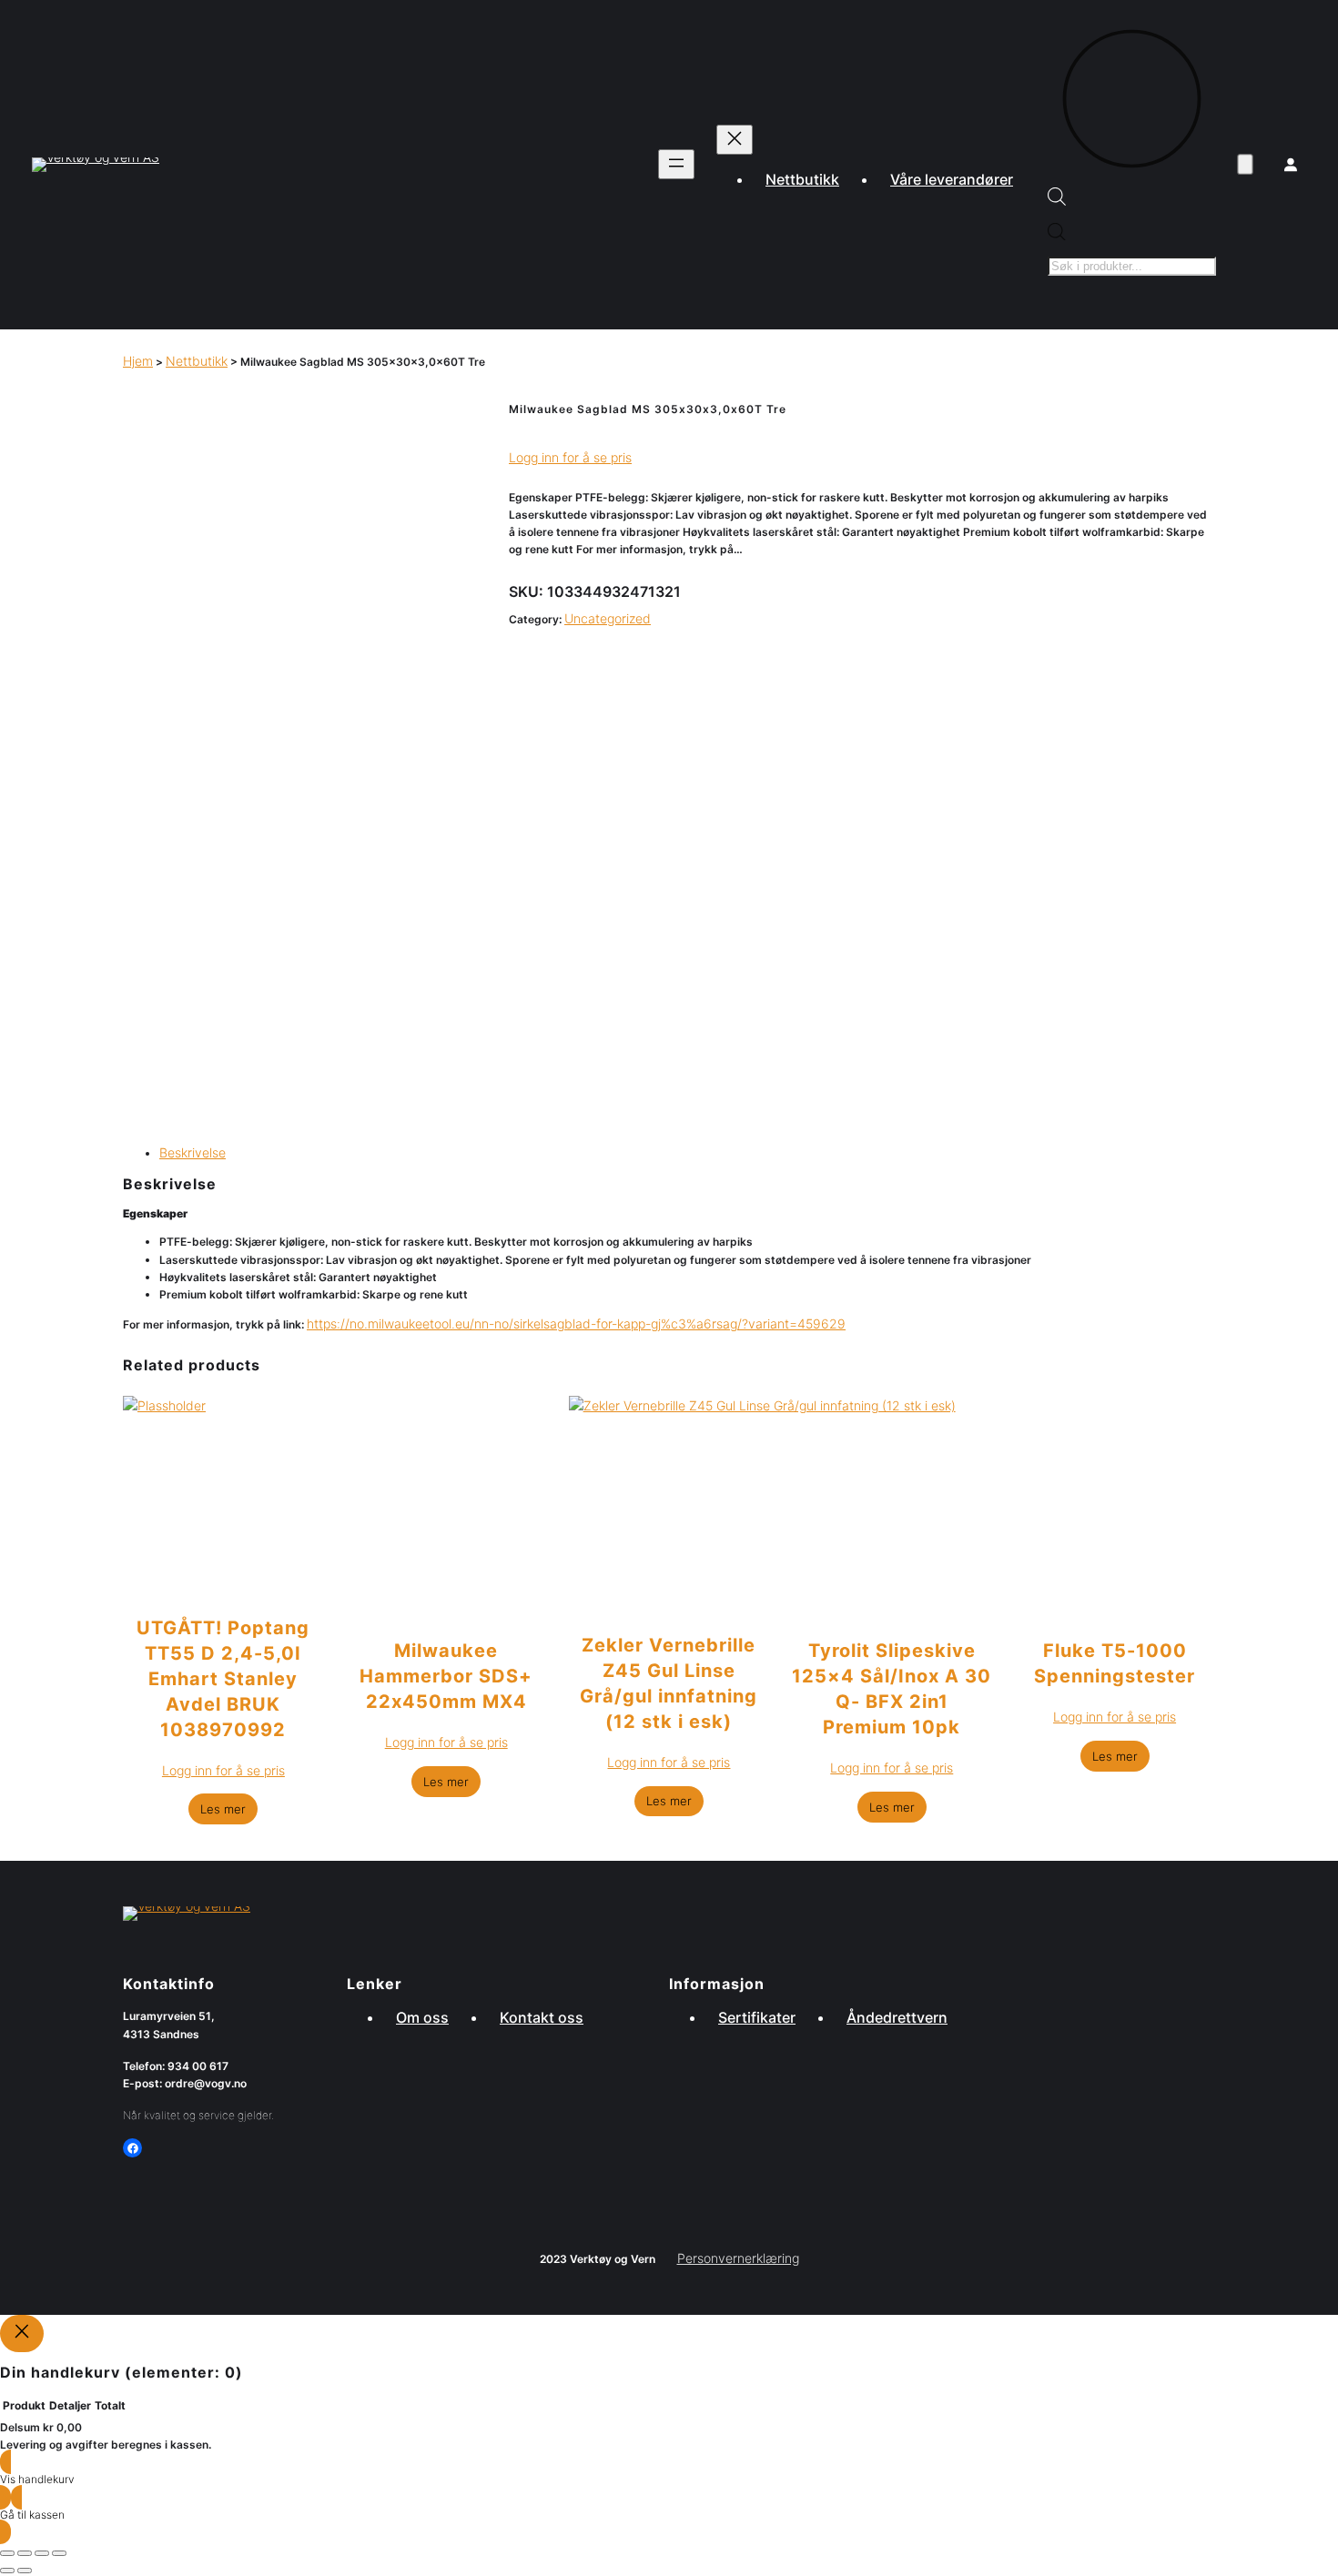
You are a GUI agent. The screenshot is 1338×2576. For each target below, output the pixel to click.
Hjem (138, 361)
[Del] (42, 2553)
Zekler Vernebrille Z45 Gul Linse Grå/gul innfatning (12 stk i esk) (669, 1683)
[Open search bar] (1057, 201)
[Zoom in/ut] (7, 2553)
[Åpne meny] (676, 164)
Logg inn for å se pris (570, 457)
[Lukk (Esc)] (59, 2553)
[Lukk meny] (735, 140)
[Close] (22, 2334)
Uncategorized (608, 618)
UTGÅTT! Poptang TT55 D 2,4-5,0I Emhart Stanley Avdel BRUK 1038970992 (223, 1679)
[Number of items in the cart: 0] (1245, 165)
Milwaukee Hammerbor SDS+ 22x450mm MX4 (446, 1676)
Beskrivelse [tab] (193, 1152)
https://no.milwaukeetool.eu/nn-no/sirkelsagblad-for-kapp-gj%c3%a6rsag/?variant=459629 (576, 1323)
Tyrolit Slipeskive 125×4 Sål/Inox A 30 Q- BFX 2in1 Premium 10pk (892, 1689)
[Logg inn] (1291, 165)
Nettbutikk (197, 361)
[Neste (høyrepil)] (25, 2571)
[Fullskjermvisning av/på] (25, 2553)
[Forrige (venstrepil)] (7, 2571)
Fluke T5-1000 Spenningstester (1115, 1663)
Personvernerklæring (738, 2258)
